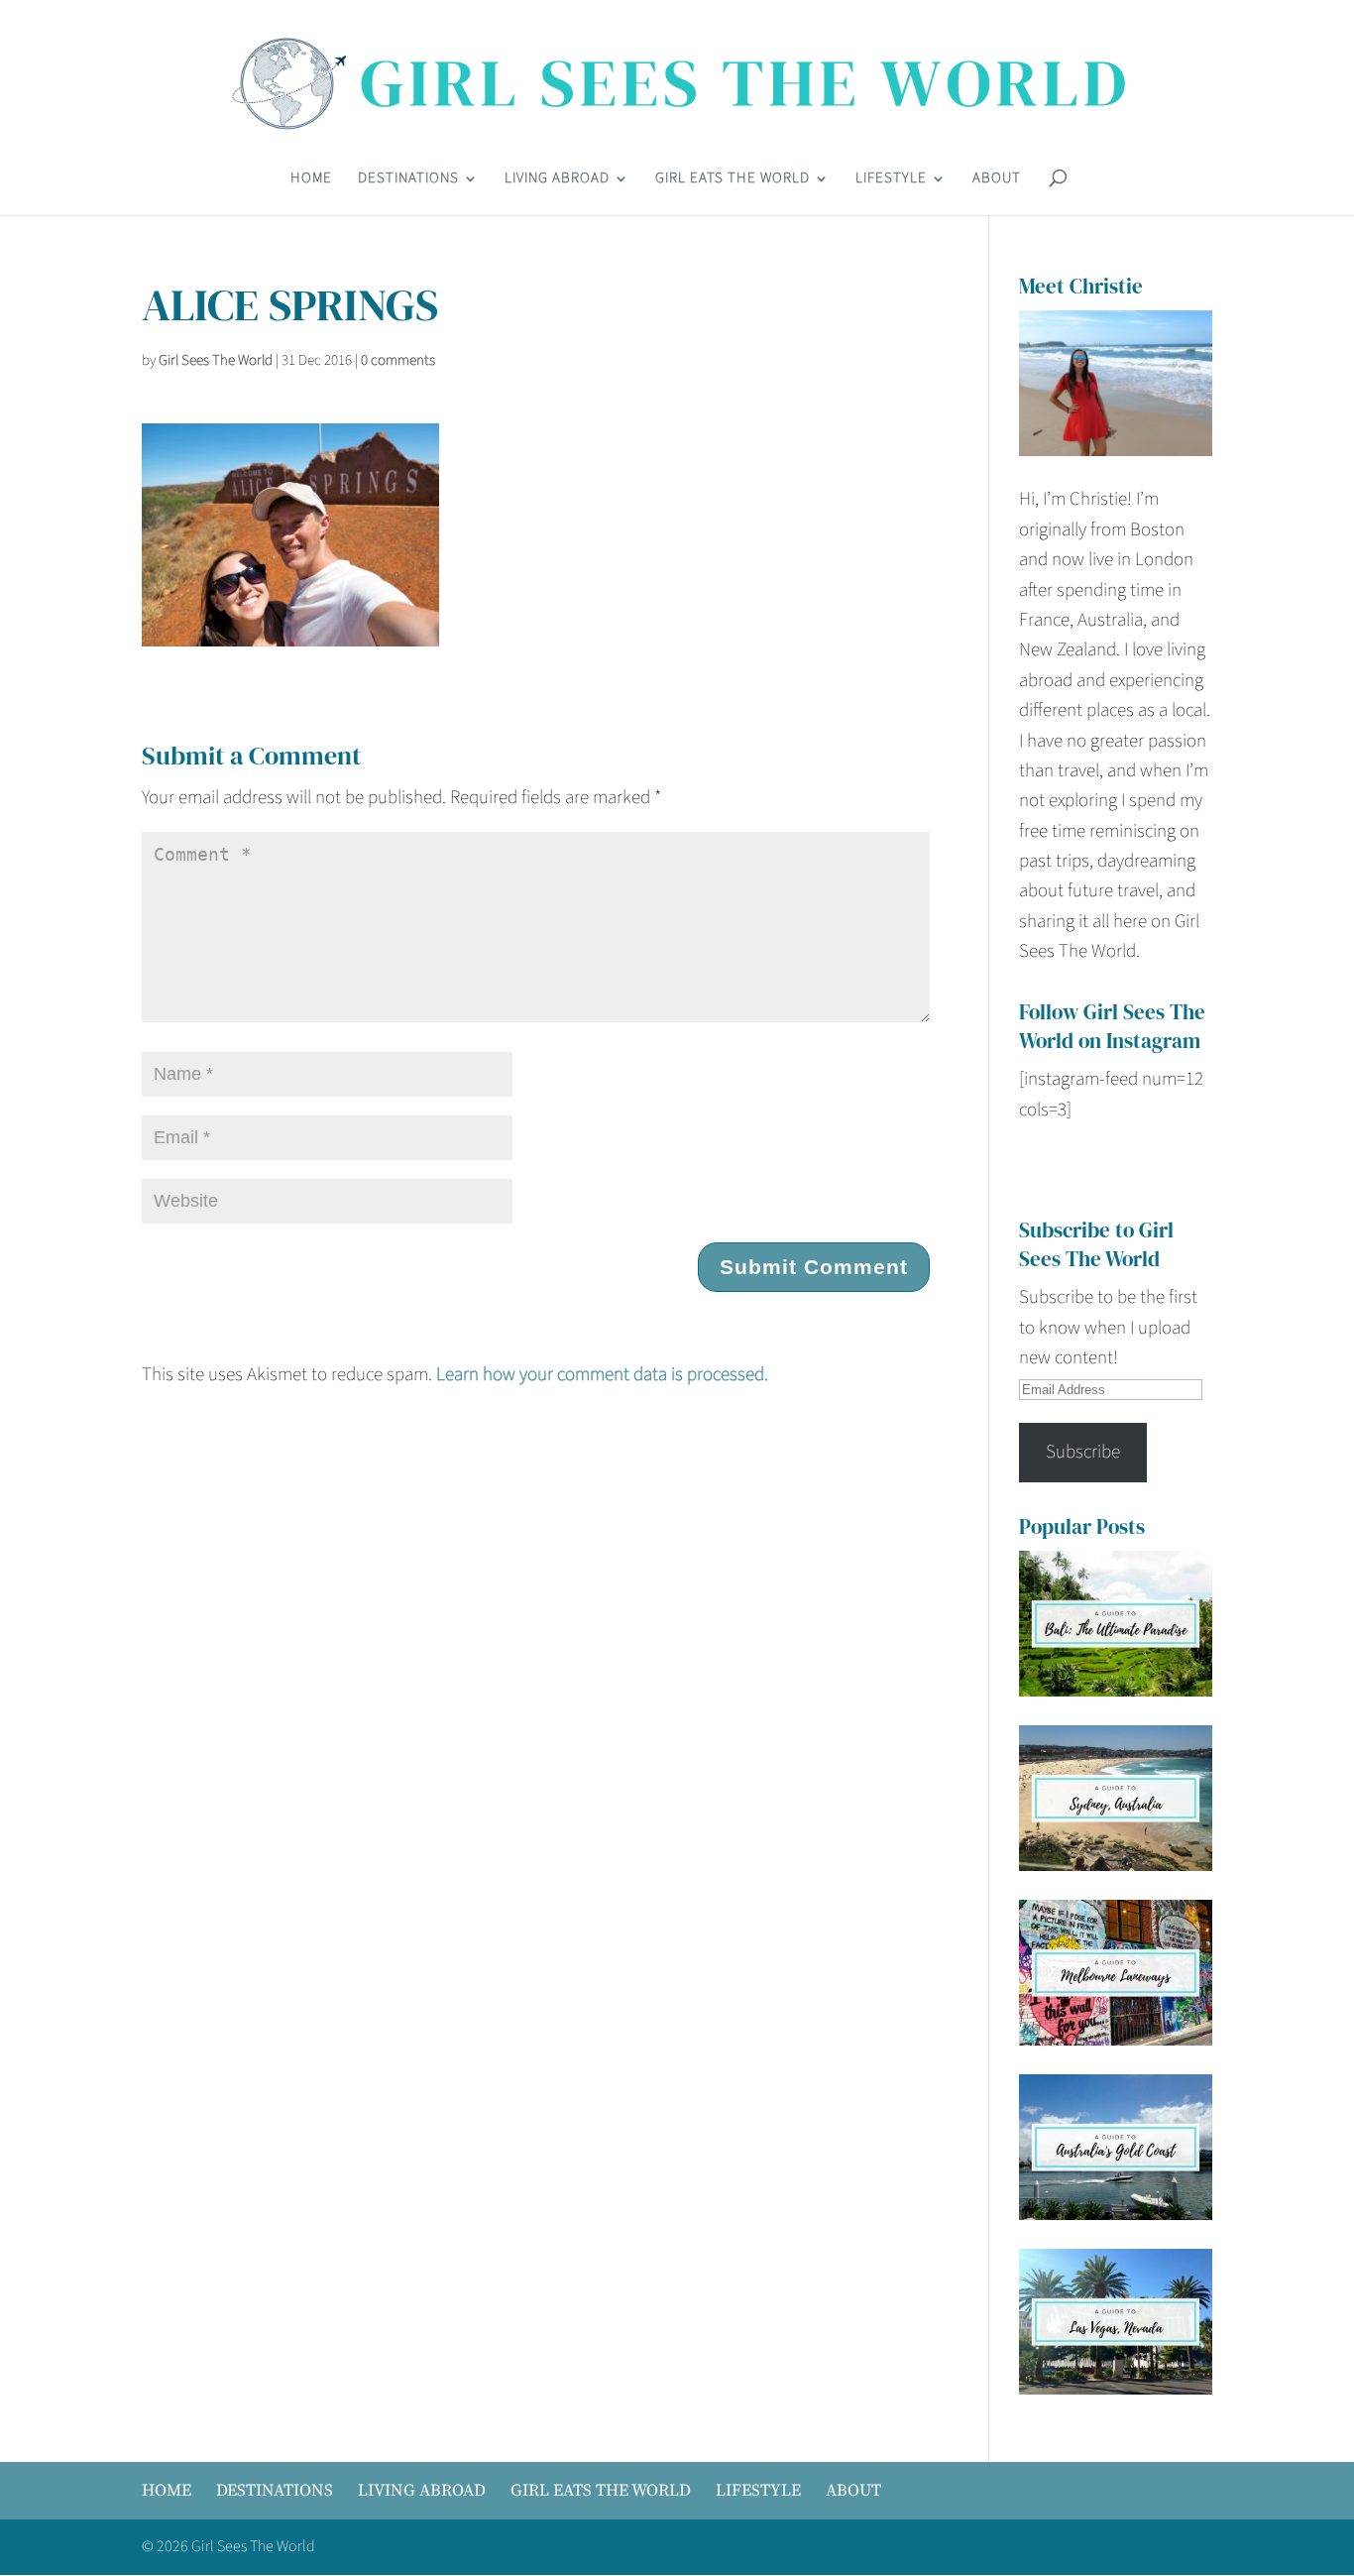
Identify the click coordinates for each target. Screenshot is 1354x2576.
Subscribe (1083, 1452)
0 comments (398, 360)
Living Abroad (557, 180)
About (997, 180)
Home (311, 180)
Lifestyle (891, 180)
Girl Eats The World (733, 180)
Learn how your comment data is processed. (602, 1375)
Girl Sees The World (216, 360)
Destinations (408, 180)
